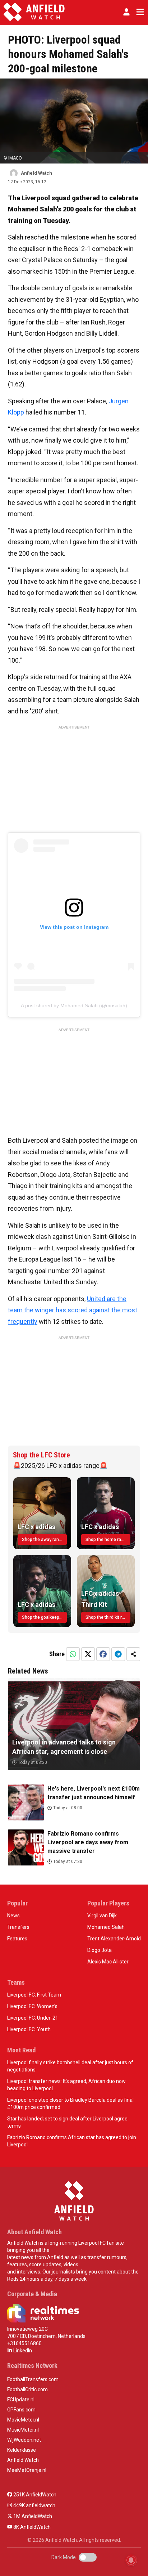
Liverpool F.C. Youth (29, 2029)
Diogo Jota (100, 1950)
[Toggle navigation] (139, 12)
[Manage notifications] (131, 2560)
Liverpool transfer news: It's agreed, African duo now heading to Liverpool (66, 2085)
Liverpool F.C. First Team (34, 1995)
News (13, 1916)
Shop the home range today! (108, 1540)
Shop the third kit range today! (108, 1617)
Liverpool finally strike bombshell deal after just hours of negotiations (70, 2066)
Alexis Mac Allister (108, 1962)
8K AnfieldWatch (31, 2527)
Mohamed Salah (106, 1927)
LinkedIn (22, 2351)
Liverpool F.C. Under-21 (33, 2018)
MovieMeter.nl (23, 2420)
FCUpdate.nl (21, 2400)
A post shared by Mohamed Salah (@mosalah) (74, 1005)
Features (17, 1939)
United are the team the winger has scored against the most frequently (73, 1310)
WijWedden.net (24, 2440)
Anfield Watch (23, 2460)
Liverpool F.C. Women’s (32, 2006)
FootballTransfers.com (33, 2379)
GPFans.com (21, 2410)
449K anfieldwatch (34, 2505)
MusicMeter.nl (23, 2430)
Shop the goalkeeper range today (44, 1617)
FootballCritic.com (27, 2389)
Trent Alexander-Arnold (114, 1939)
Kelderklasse (22, 2450)
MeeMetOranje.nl (27, 2470)
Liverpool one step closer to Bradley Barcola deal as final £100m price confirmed (70, 2104)
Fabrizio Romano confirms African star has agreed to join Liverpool (72, 2141)
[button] (126, 12)
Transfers (18, 1927)
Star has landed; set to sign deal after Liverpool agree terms (67, 2122)
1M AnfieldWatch (32, 2516)
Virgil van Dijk (102, 1916)
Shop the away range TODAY (44, 1540)
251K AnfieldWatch (34, 2495)
